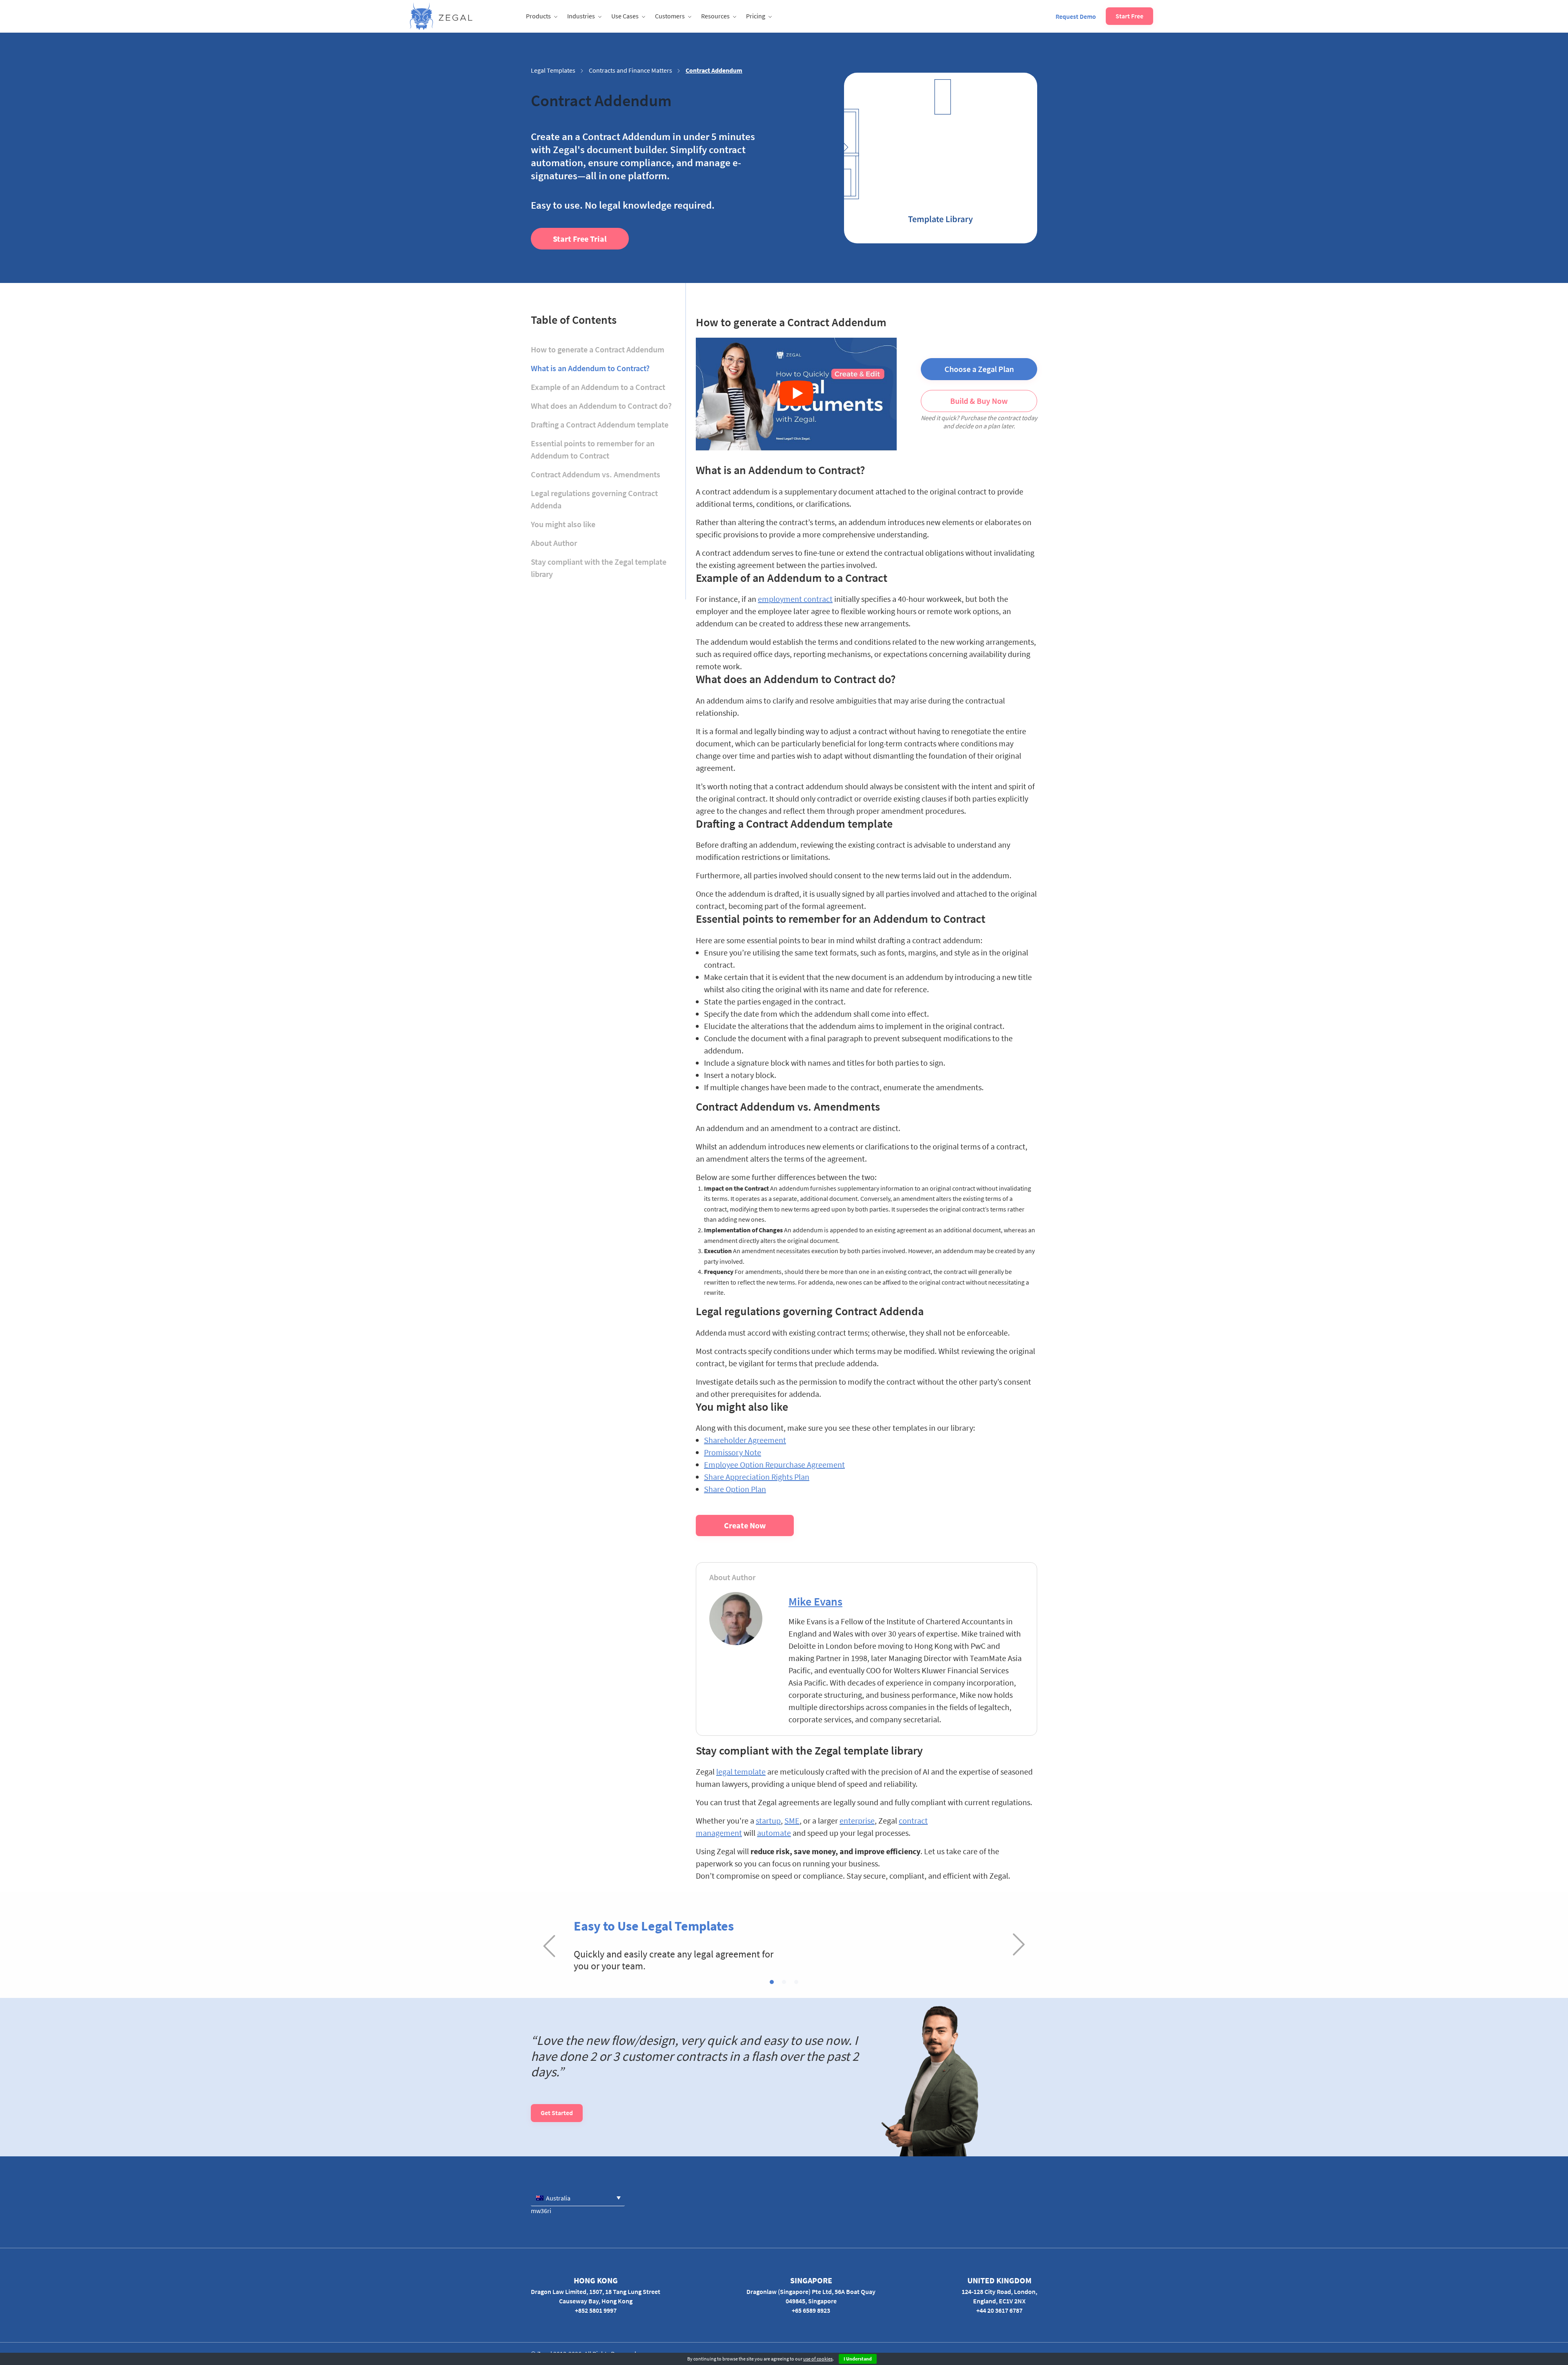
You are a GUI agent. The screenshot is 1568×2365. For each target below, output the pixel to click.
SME (792, 1821)
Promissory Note (733, 1452)
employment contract (795, 599)
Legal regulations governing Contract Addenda (594, 499)
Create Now (745, 1525)
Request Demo (1076, 16)
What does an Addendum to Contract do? (601, 406)
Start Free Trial (580, 239)
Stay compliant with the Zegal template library (599, 568)
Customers (670, 16)
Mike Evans (815, 1601)
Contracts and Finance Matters (630, 70)
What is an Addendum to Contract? (590, 368)
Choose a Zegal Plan (979, 369)
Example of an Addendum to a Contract (598, 387)
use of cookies (818, 2359)
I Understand (858, 2359)
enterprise (857, 1821)
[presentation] (549, 1945)
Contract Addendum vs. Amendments (596, 474)
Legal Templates (553, 70)
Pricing (756, 16)
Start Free (1129, 16)
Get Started (557, 2113)
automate (774, 1833)
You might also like (563, 524)
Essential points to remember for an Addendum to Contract (593, 449)
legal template (741, 1772)
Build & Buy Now (979, 401)
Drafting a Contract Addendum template (600, 424)
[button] (772, 1982)
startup (768, 1821)
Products (538, 16)
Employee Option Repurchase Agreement (774, 1464)
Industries (581, 16)
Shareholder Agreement (745, 1440)
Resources (715, 16)
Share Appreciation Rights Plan (757, 1477)
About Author (554, 543)
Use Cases (625, 16)
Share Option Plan (735, 1489)
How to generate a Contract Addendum (598, 349)
